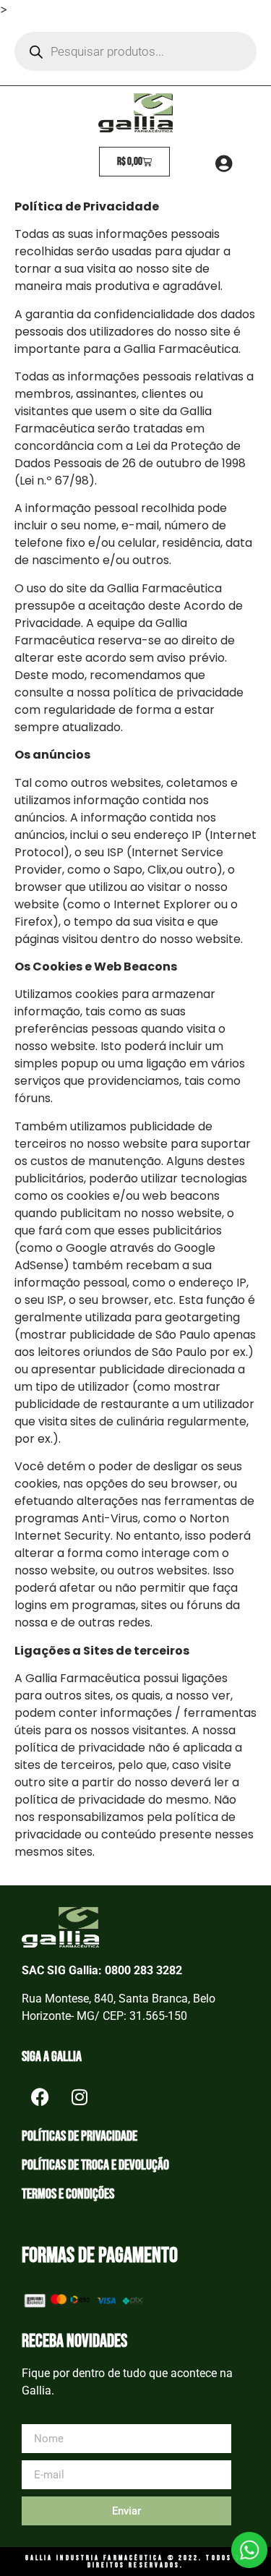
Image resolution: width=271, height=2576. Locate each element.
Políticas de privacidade (79, 2136)
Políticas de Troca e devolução (95, 2165)
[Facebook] (40, 2097)
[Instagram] (79, 2097)
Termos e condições (68, 2194)
